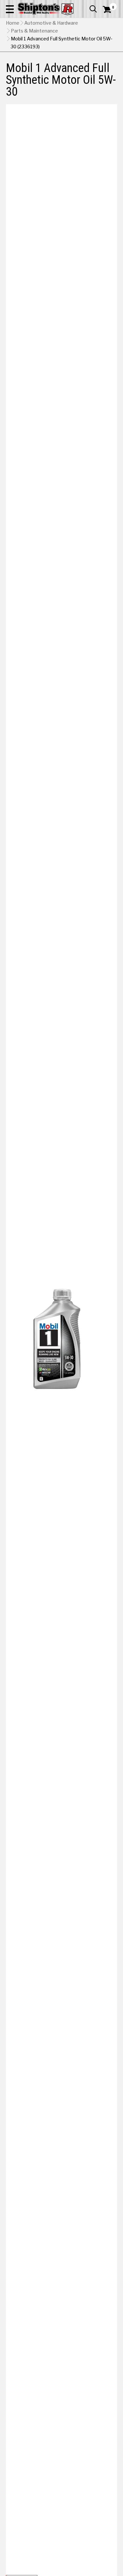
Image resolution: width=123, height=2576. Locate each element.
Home (13, 23)
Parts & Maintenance (34, 31)
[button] (10, 9)
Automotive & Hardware (51, 23)
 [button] (93, 9)
